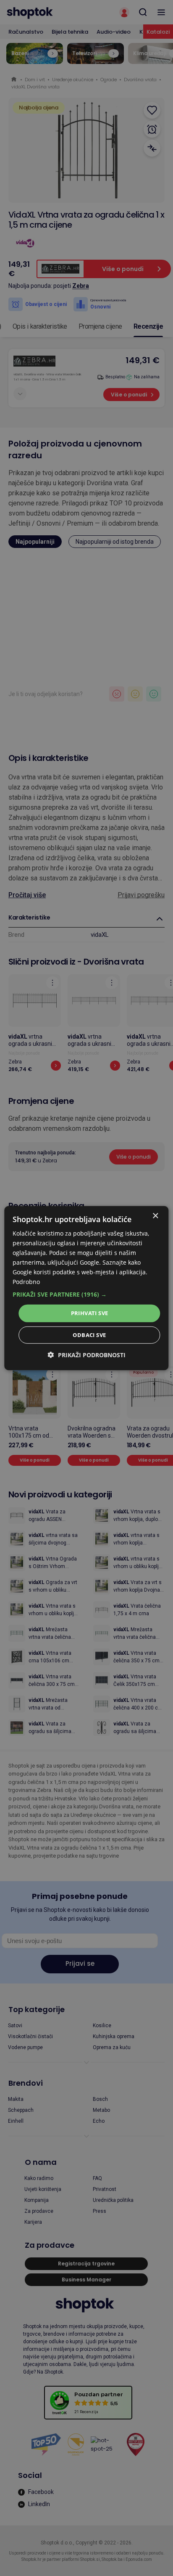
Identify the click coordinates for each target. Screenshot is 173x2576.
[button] (86, 1295)
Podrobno (26, 1282)
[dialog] (86, 1288)
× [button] (155, 1216)
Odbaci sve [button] (89, 1335)
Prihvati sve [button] (90, 1313)
